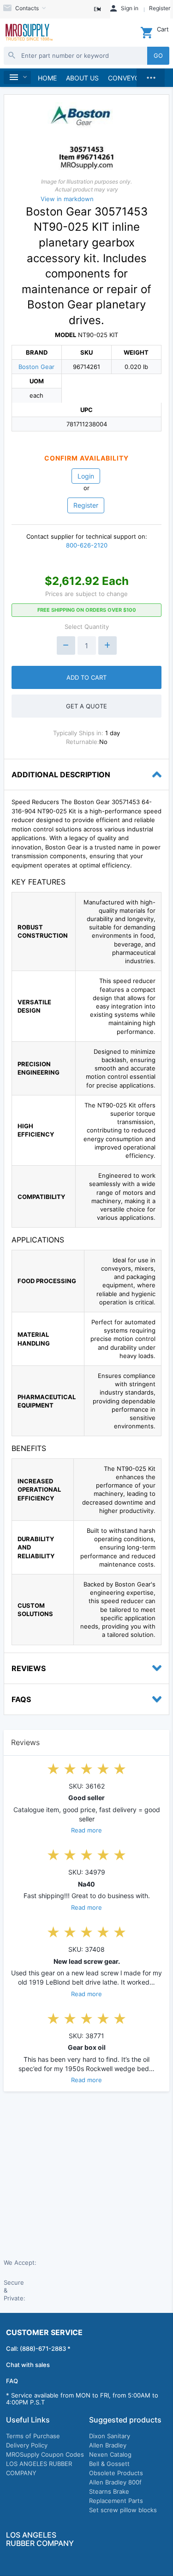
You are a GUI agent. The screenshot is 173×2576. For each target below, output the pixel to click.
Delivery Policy (27, 2445)
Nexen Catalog (110, 2454)
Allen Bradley (108, 2445)
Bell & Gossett (109, 2464)
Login (86, 476)
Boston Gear (36, 367)
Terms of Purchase (33, 2436)
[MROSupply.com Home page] (29, 33)
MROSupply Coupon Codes (45, 2454)
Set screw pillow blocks (123, 2510)
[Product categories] (17, 77)
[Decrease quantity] (66, 646)
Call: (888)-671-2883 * (38, 2349)
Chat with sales (28, 2365)
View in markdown (67, 199)
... (151, 75)
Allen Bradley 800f (115, 2482)
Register (86, 505)
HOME (47, 78)
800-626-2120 (87, 545)
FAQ (12, 2381)
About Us (82, 78)
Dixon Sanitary (110, 2436)
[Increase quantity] (107, 646)
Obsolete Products (116, 2473)
